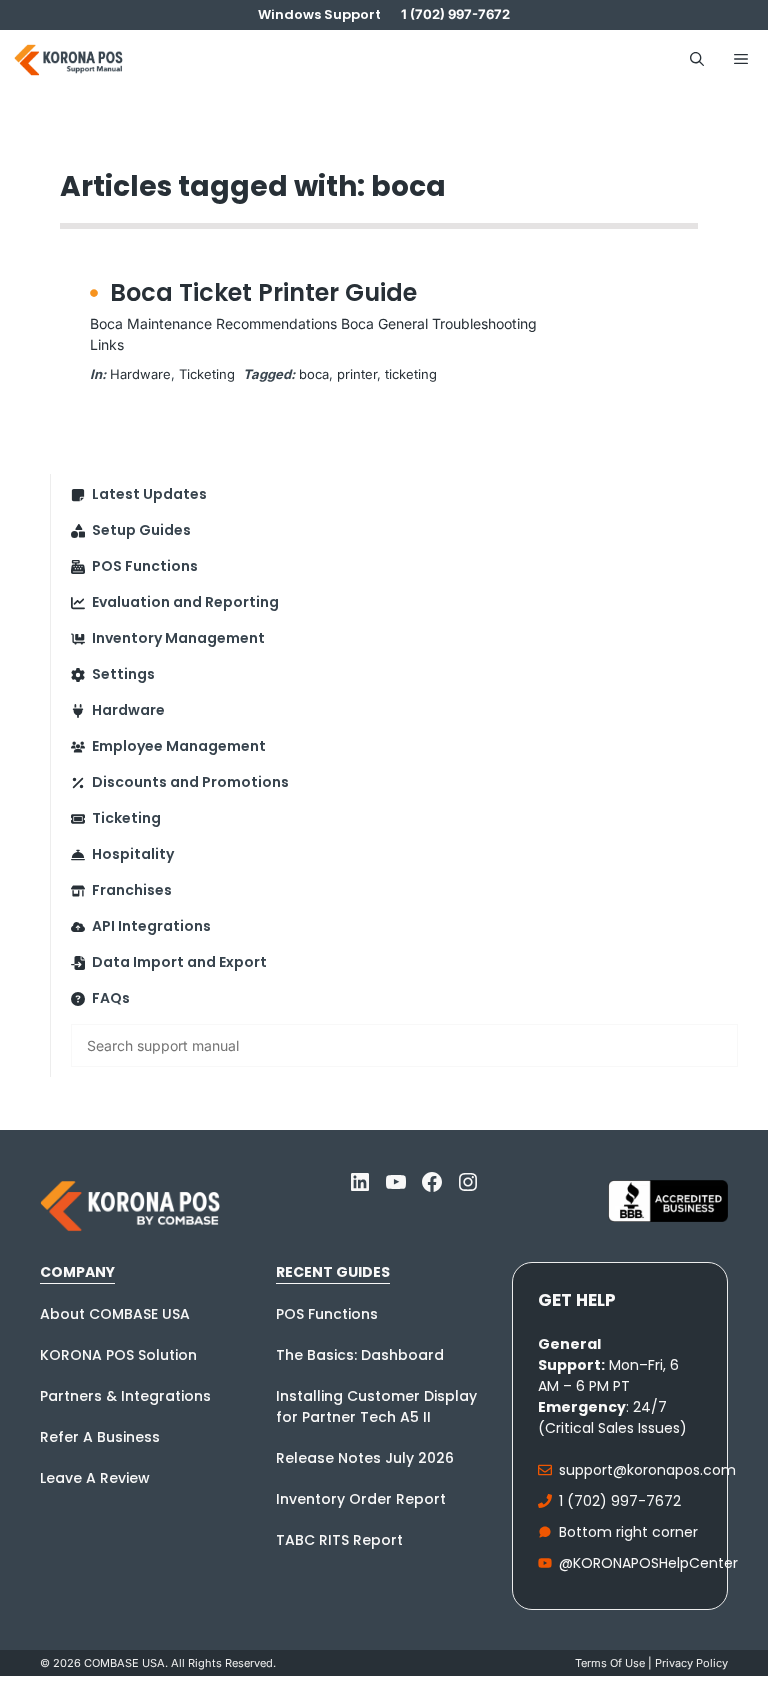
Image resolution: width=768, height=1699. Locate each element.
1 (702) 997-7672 (620, 1501)
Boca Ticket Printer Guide (263, 292)
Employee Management (179, 746)
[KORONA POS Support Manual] (68, 60)
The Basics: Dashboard (360, 1355)
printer (357, 374)
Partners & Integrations (125, 1396)
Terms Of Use (610, 1663)
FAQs (111, 998)
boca (314, 374)
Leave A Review (95, 1478)
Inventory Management (178, 638)
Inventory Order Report (361, 1499)
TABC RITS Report (339, 1540)
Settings (123, 674)
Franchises (132, 890)
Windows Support (319, 14)
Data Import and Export (179, 962)
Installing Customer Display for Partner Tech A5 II (376, 1406)
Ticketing (207, 374)
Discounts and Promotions (190, 782)
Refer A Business (100, 1437)
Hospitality (133, 854)
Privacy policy (691, 1663)
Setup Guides (141, 530)
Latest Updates (149, 494)
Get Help (577, 1300)
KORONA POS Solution (118, 1355)
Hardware (140, 374)
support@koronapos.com (647, 1470)
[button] (697, 60)
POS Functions (145, 566)
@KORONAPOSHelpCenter (648, 1563)
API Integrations (151, 926)
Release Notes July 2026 (365, 1458)
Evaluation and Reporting (185, 602)
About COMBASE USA (115, 1314)
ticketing (411, 374)
